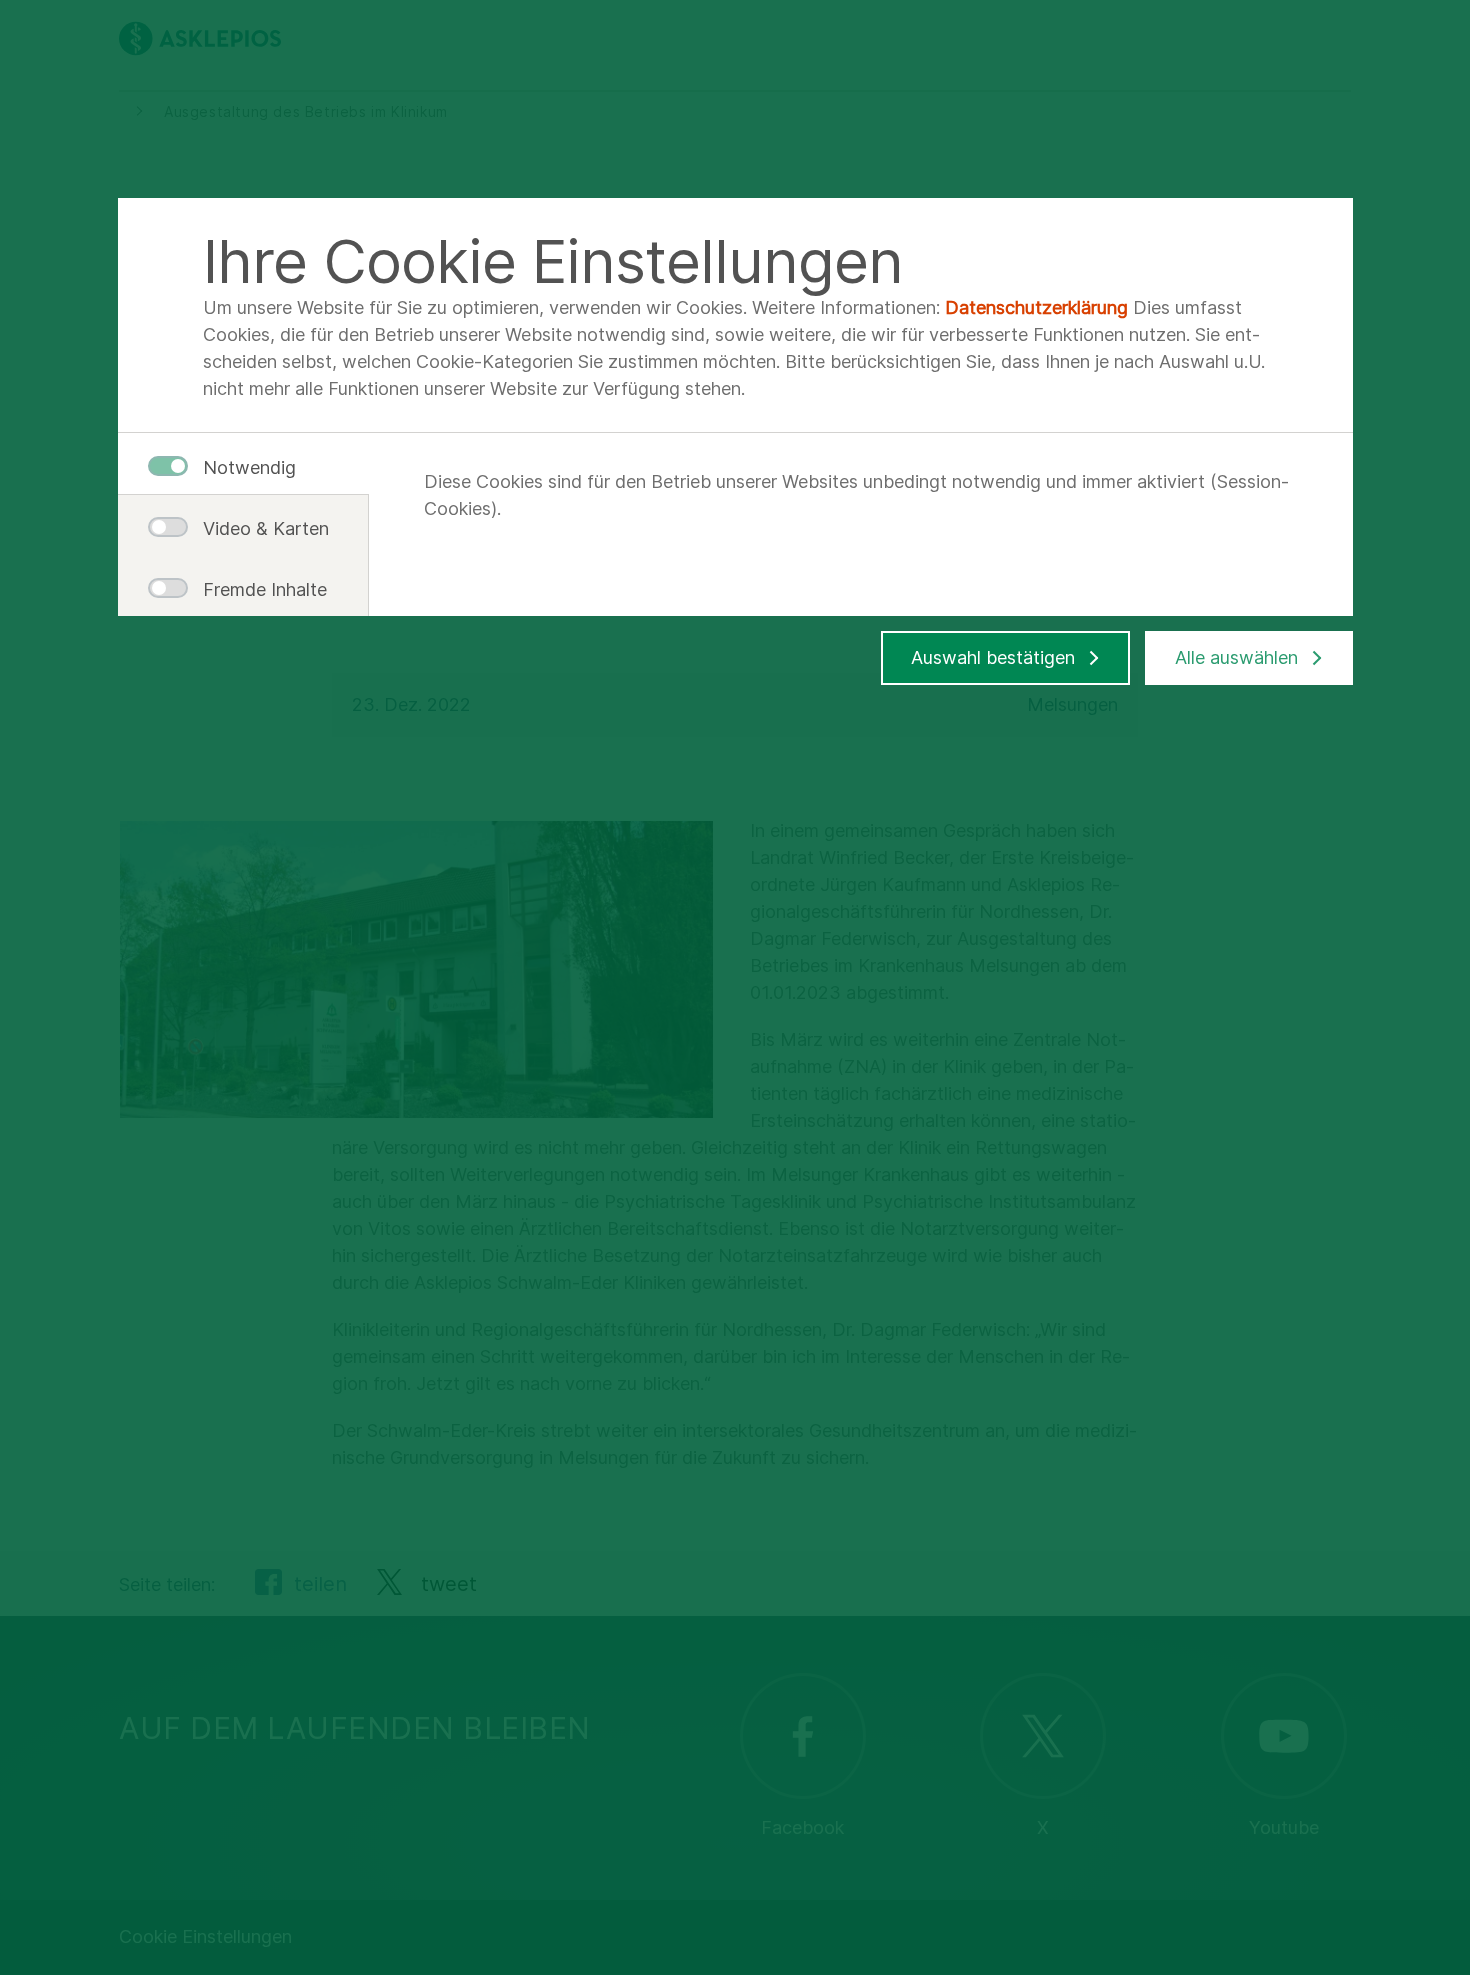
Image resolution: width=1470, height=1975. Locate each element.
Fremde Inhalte (258, 589)
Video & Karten (258, 528)
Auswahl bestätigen (993, 657)
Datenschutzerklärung (1036, 307)
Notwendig (249, 467)
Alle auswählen (1236, 657)
